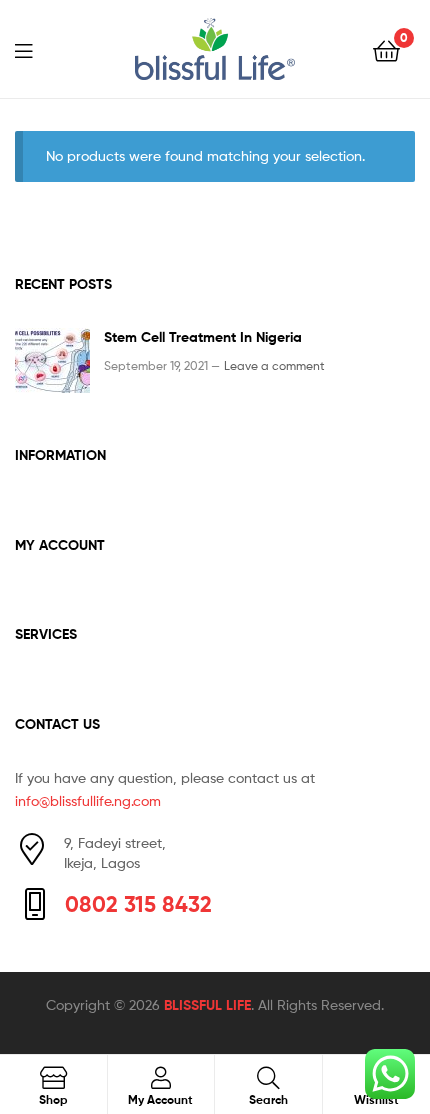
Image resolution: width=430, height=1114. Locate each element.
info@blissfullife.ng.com (88, 800)
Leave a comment (274, 365)
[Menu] (36, 49)
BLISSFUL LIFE (207, 1005)
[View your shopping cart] (386, 49)
